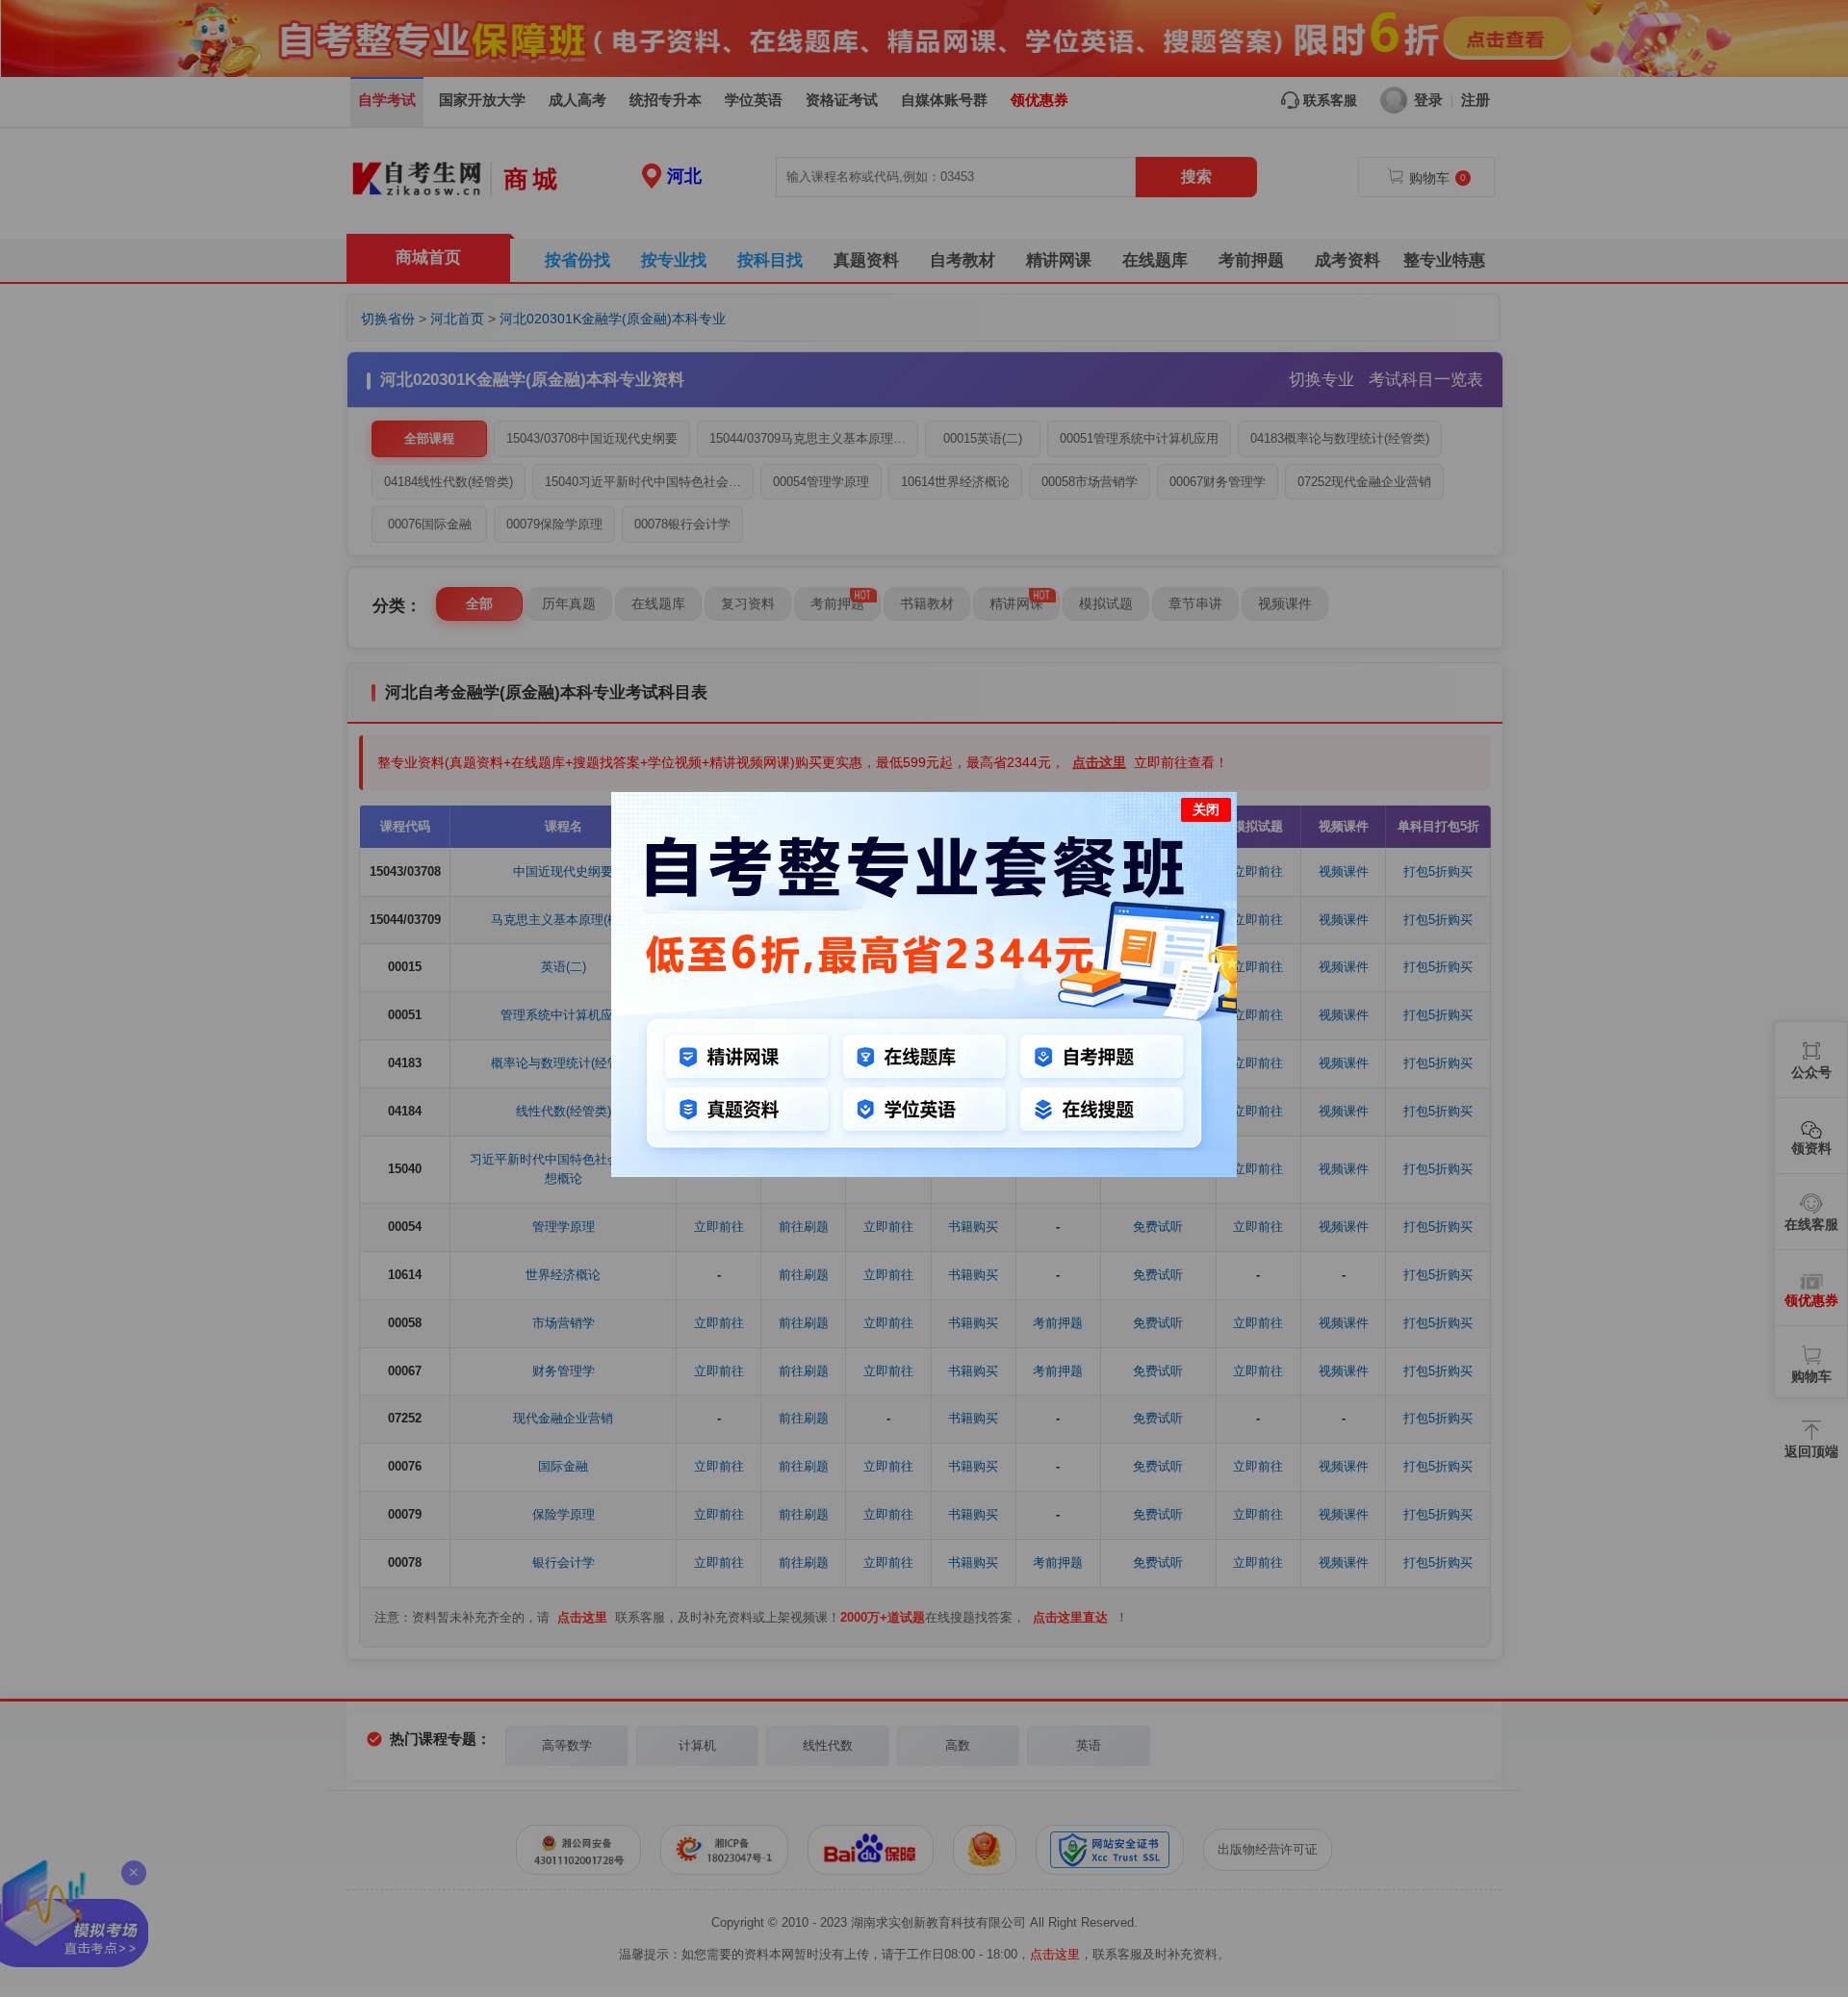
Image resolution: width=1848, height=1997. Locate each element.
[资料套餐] (924, 1172)
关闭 (1206, 809)
